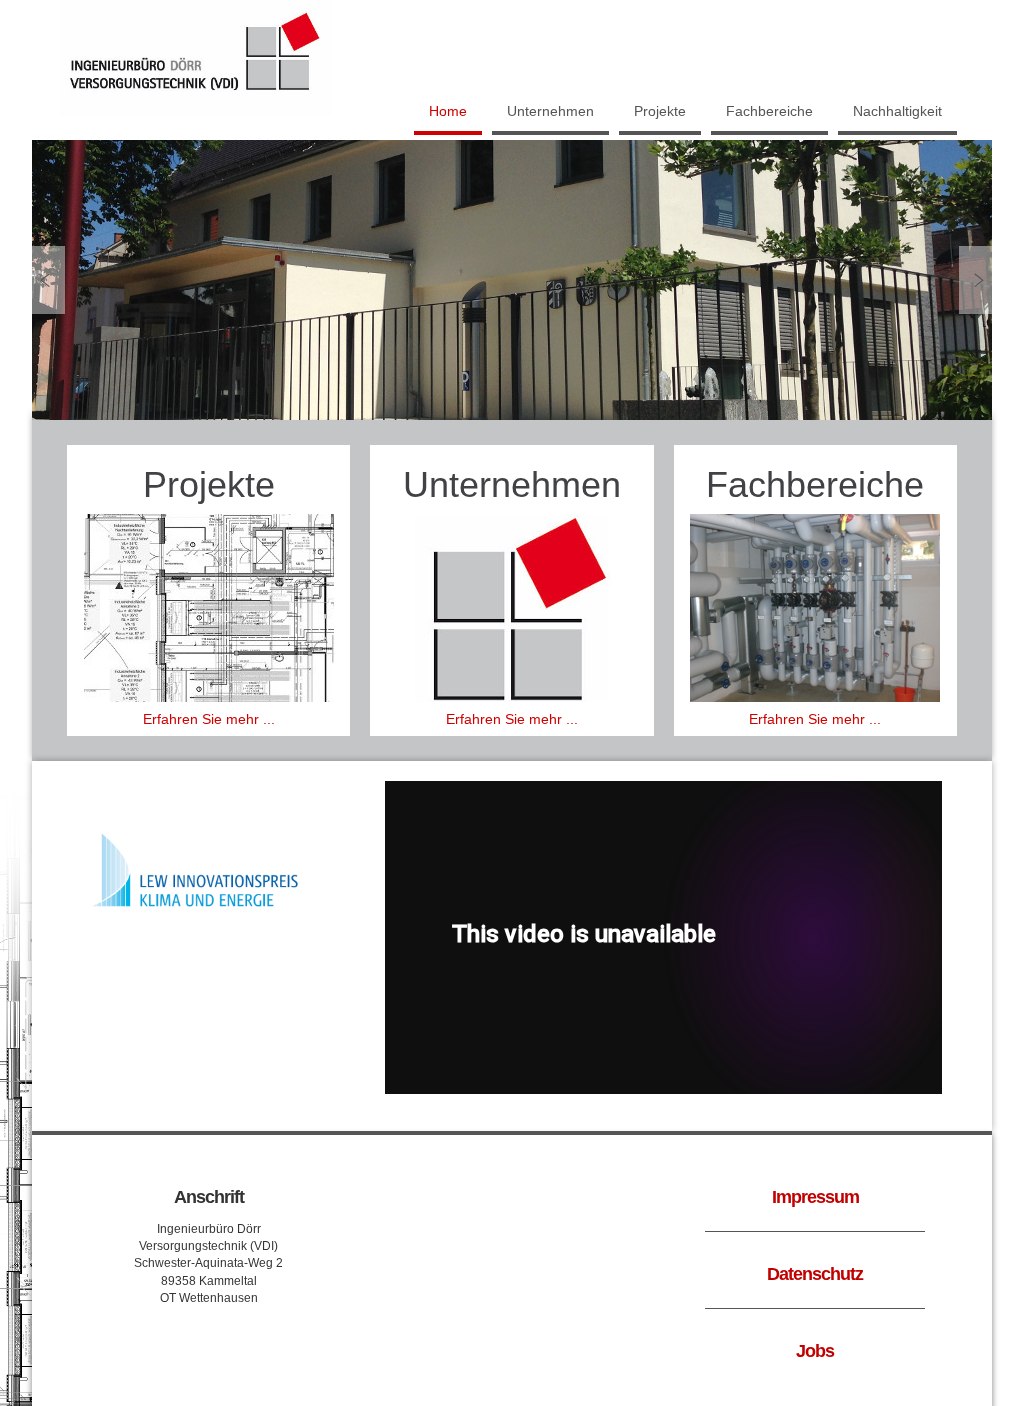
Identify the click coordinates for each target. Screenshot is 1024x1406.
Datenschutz (815, 1274)
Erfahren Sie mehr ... (209, 719)
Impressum (815, 1197)
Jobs (815, 1351)
